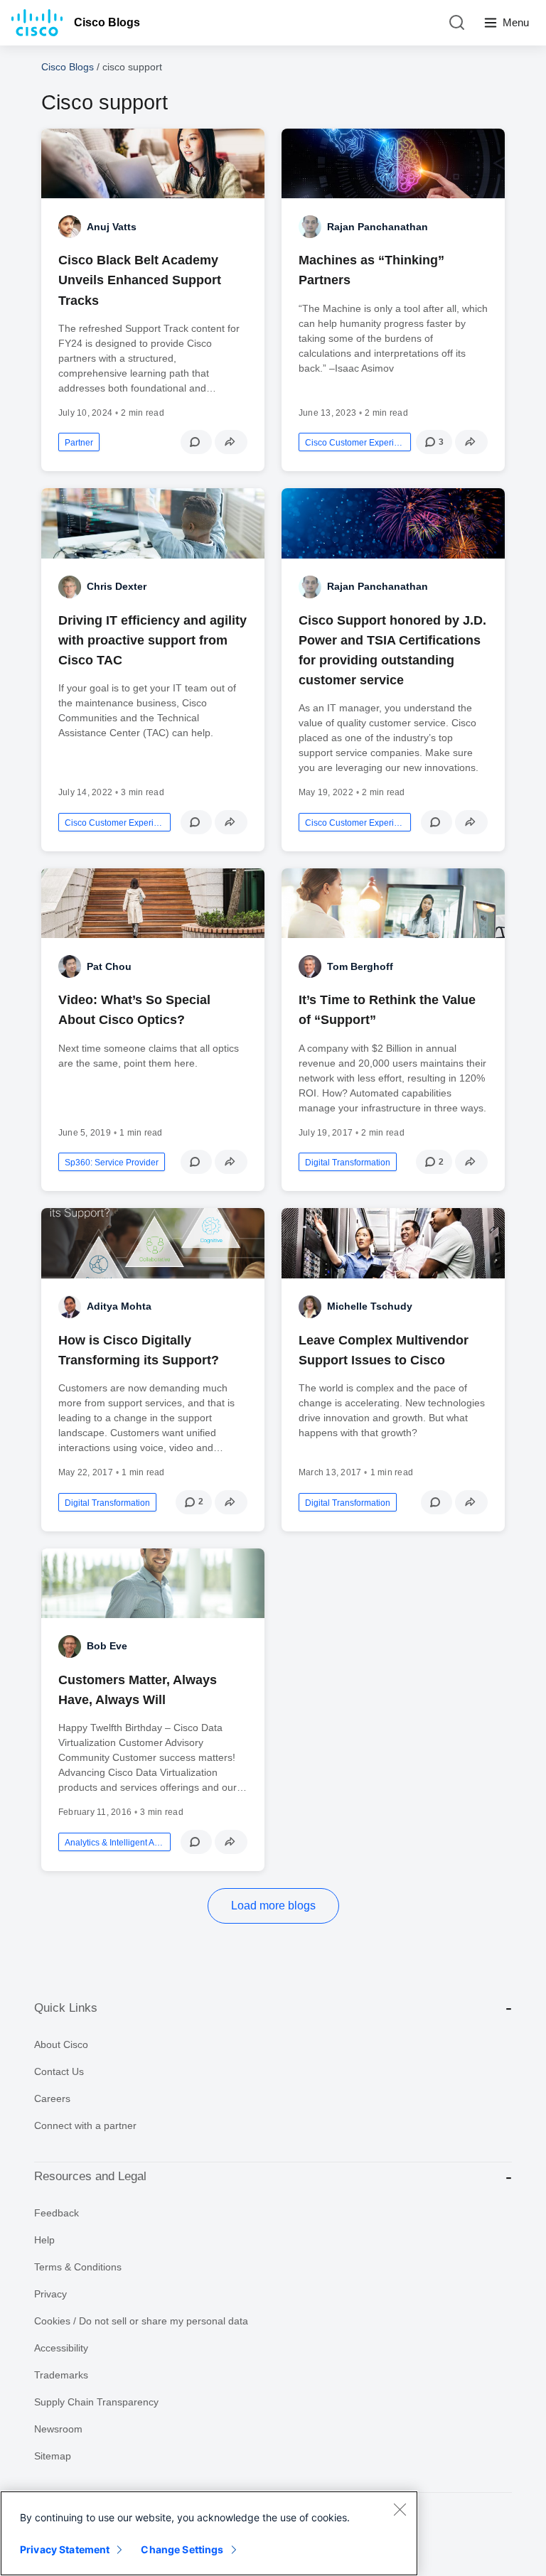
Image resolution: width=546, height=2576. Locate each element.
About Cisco (61, 2044)
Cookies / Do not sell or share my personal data (141, 2321)
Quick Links (66, 2008)
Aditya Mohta (119, 1306)
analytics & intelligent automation (114, 1843)
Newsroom (58, 2429)
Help (44, 2240)
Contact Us (59, 2071)
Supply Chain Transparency (96, 2402)
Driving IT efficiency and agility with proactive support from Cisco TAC (152, 640)
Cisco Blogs (107, 22)
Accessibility (61, 2348)
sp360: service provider (112, 1163)
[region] (209, 2533)
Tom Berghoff (360, 966)
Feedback (57, 2213)
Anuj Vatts (112, 227)
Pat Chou (109, 966)
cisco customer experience (355, 443)
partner (79, 443)
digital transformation (348, 1163)
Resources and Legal (90, 2176)
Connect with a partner (85, 2125)
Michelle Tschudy (370, 1306)
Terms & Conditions (78, 2267)
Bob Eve (107, 1646)
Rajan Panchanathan (378, 227)
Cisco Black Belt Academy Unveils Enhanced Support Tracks (140, 280)
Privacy (50, 2294)
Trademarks (61, 2375)
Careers (52, 2098)
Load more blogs (273, 1906)
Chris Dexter (117, 586)
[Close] (400, 2509)
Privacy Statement (65, 2549)
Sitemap (53, 2456)
